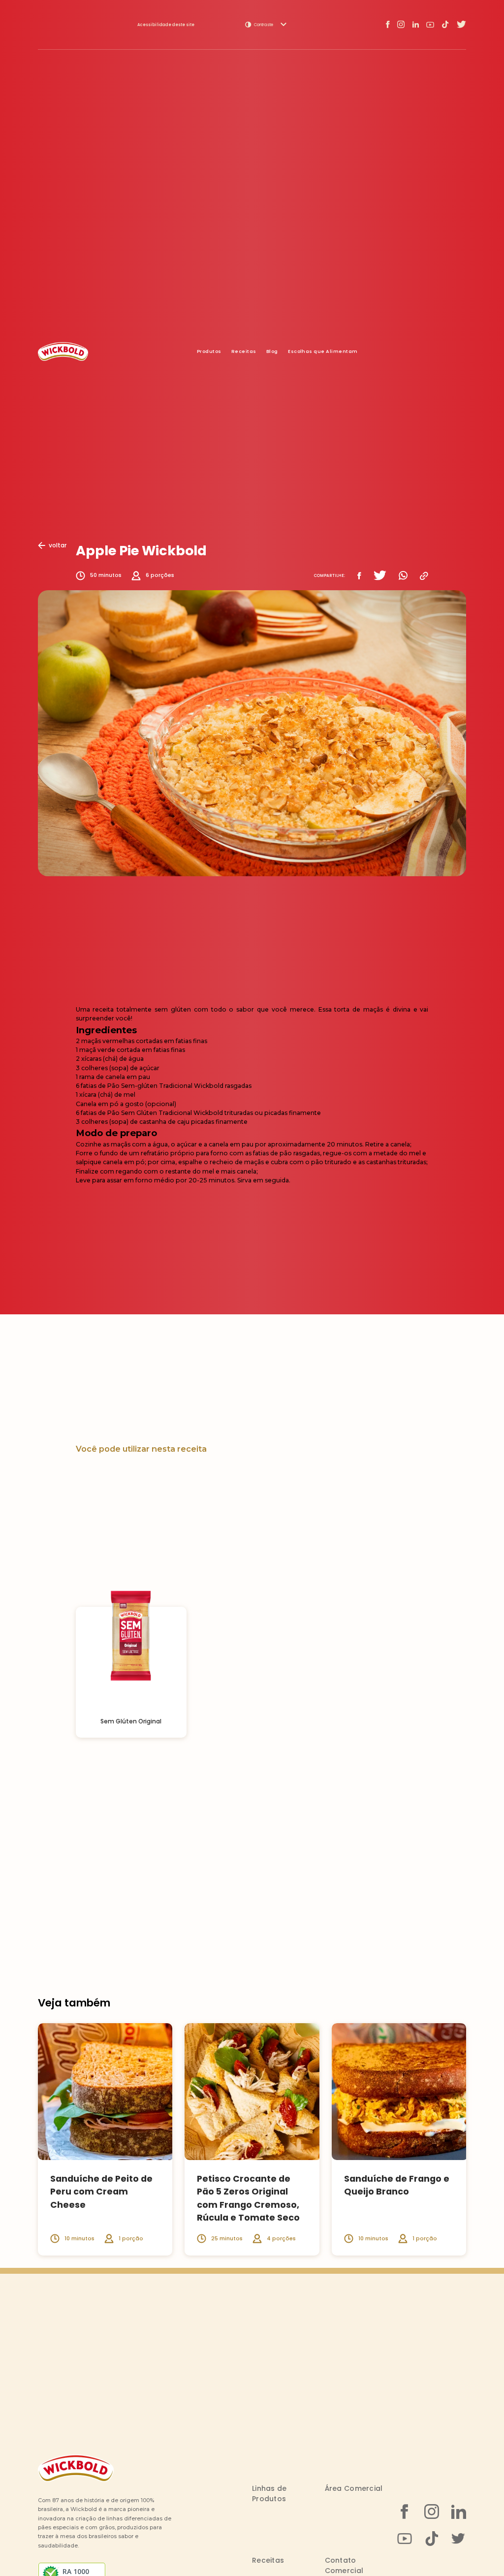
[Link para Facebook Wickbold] (388, 25)
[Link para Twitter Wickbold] (461, 24)
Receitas (244, 351)
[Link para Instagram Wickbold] (401, 24)
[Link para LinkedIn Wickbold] (415, 24)
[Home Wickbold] (63, 351)
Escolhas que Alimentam (323, 351)
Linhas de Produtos (269, 2494)
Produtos (209, 351)
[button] (266, 25)
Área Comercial (354, 2488)
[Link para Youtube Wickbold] (430, 25)
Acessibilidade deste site (166, 25)
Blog (272, 351)
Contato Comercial (344, 2565)
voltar (58, 545)
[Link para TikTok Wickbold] (445, 24)
